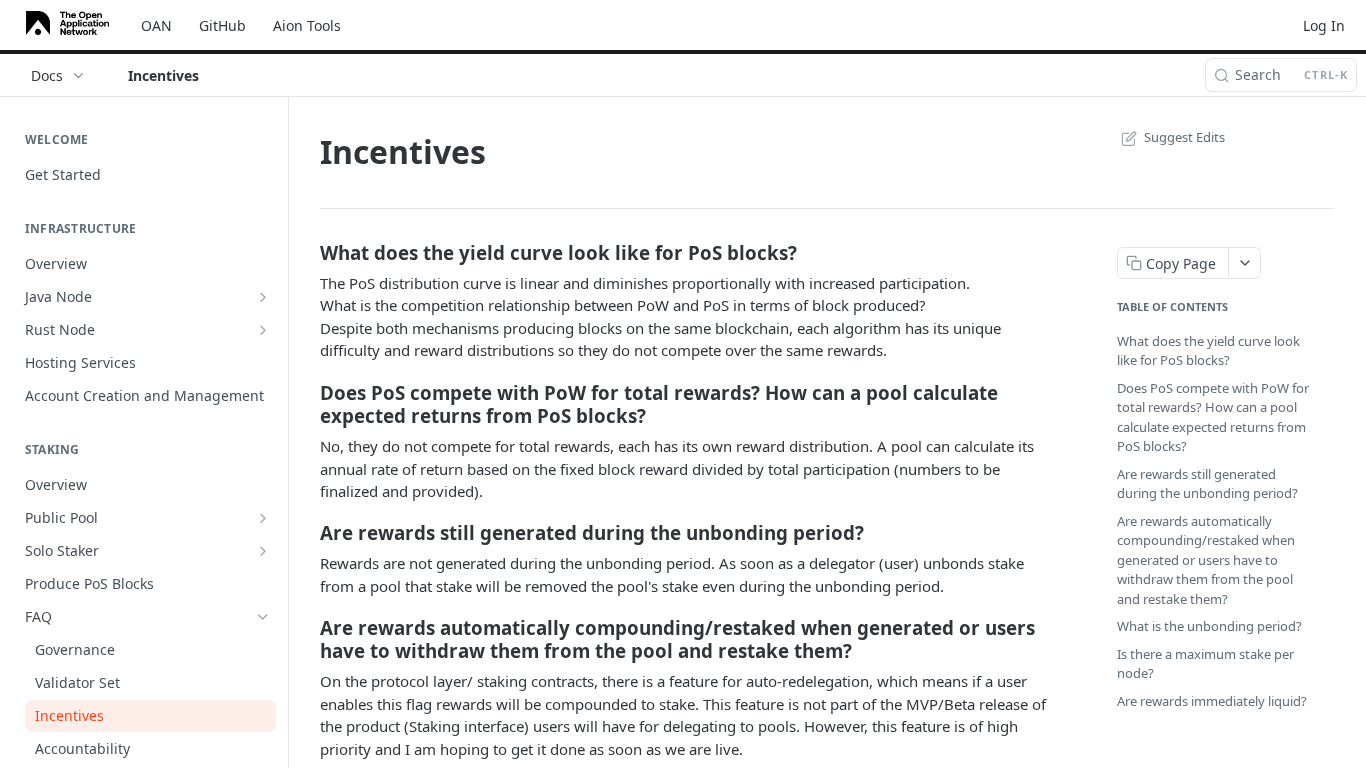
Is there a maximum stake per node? (1205, 664)
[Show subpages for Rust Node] (263, 330)
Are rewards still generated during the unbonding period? (1207, 484)
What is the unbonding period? (1209, 626)
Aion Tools (307, 25)
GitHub (222, 25)
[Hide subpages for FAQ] (263, 617)
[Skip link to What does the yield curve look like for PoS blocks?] (306, 253)
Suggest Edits (1184, 137)
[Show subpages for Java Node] (263, 297)
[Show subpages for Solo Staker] (263, 551)
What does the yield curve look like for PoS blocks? (1208, 351)
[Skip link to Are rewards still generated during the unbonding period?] (306, 533)
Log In (1324, 25)
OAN (156, 25)
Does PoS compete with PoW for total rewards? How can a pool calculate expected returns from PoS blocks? (1213, 417)
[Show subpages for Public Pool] (263, 518)
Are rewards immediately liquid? (1212, 701)
